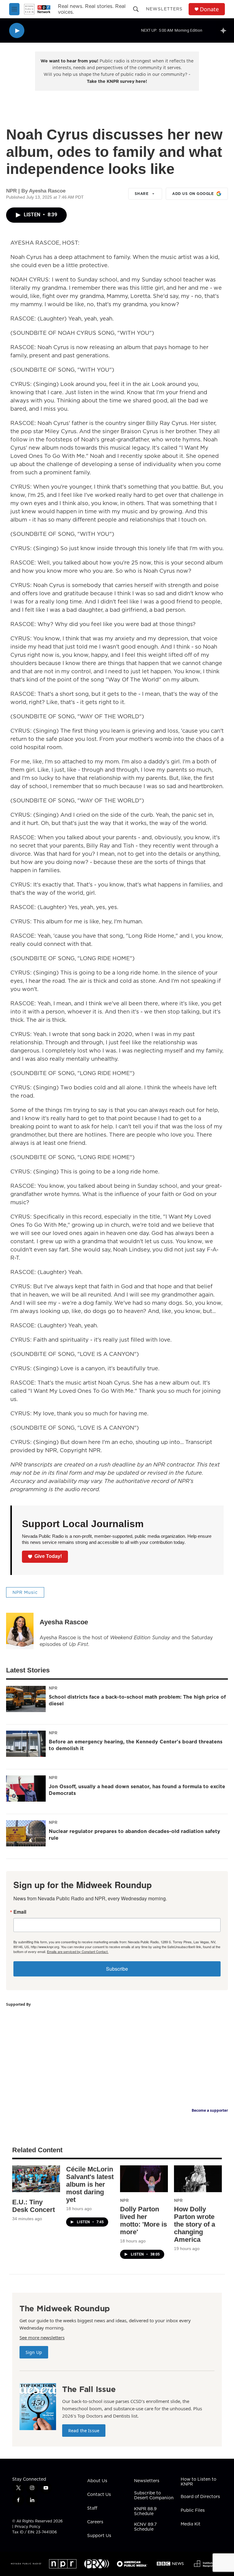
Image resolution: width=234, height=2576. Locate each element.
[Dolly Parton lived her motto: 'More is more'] (144, 2179)
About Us (97, 2481)
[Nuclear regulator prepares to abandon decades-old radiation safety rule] (26, 1833)
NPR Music (25, 1592)
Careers (95, 2522)
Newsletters (164, 9)
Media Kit (191, 2524)
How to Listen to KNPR (199, 2482)
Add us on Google (193, 194)
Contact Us (99, 2495)
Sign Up (34, 2352)
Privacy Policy (27, 2526)
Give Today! (48, 1556)
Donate (209, 9)
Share (142, 194)
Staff (92, 2508)
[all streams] (225, 30)
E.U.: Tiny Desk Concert (34, 2206)
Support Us (99, 2536)
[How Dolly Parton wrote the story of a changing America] (198, 2179)
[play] (17, 31)
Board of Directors (200, 2497)
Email (20, 1912)
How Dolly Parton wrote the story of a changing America (195, 2224)
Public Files (193, 2511)
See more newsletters (42, 2337)
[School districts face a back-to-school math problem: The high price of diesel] (26, 1699)
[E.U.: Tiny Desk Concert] (36, 2179)
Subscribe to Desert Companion (154, 2496)
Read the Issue (84, 2431)
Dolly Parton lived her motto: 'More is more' (144, 2220)
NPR (53, 1688)
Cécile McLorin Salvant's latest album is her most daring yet (90, 2184)
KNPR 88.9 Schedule (145, 2511)
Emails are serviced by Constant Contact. (78, 1951)
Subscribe (117, 1969)
